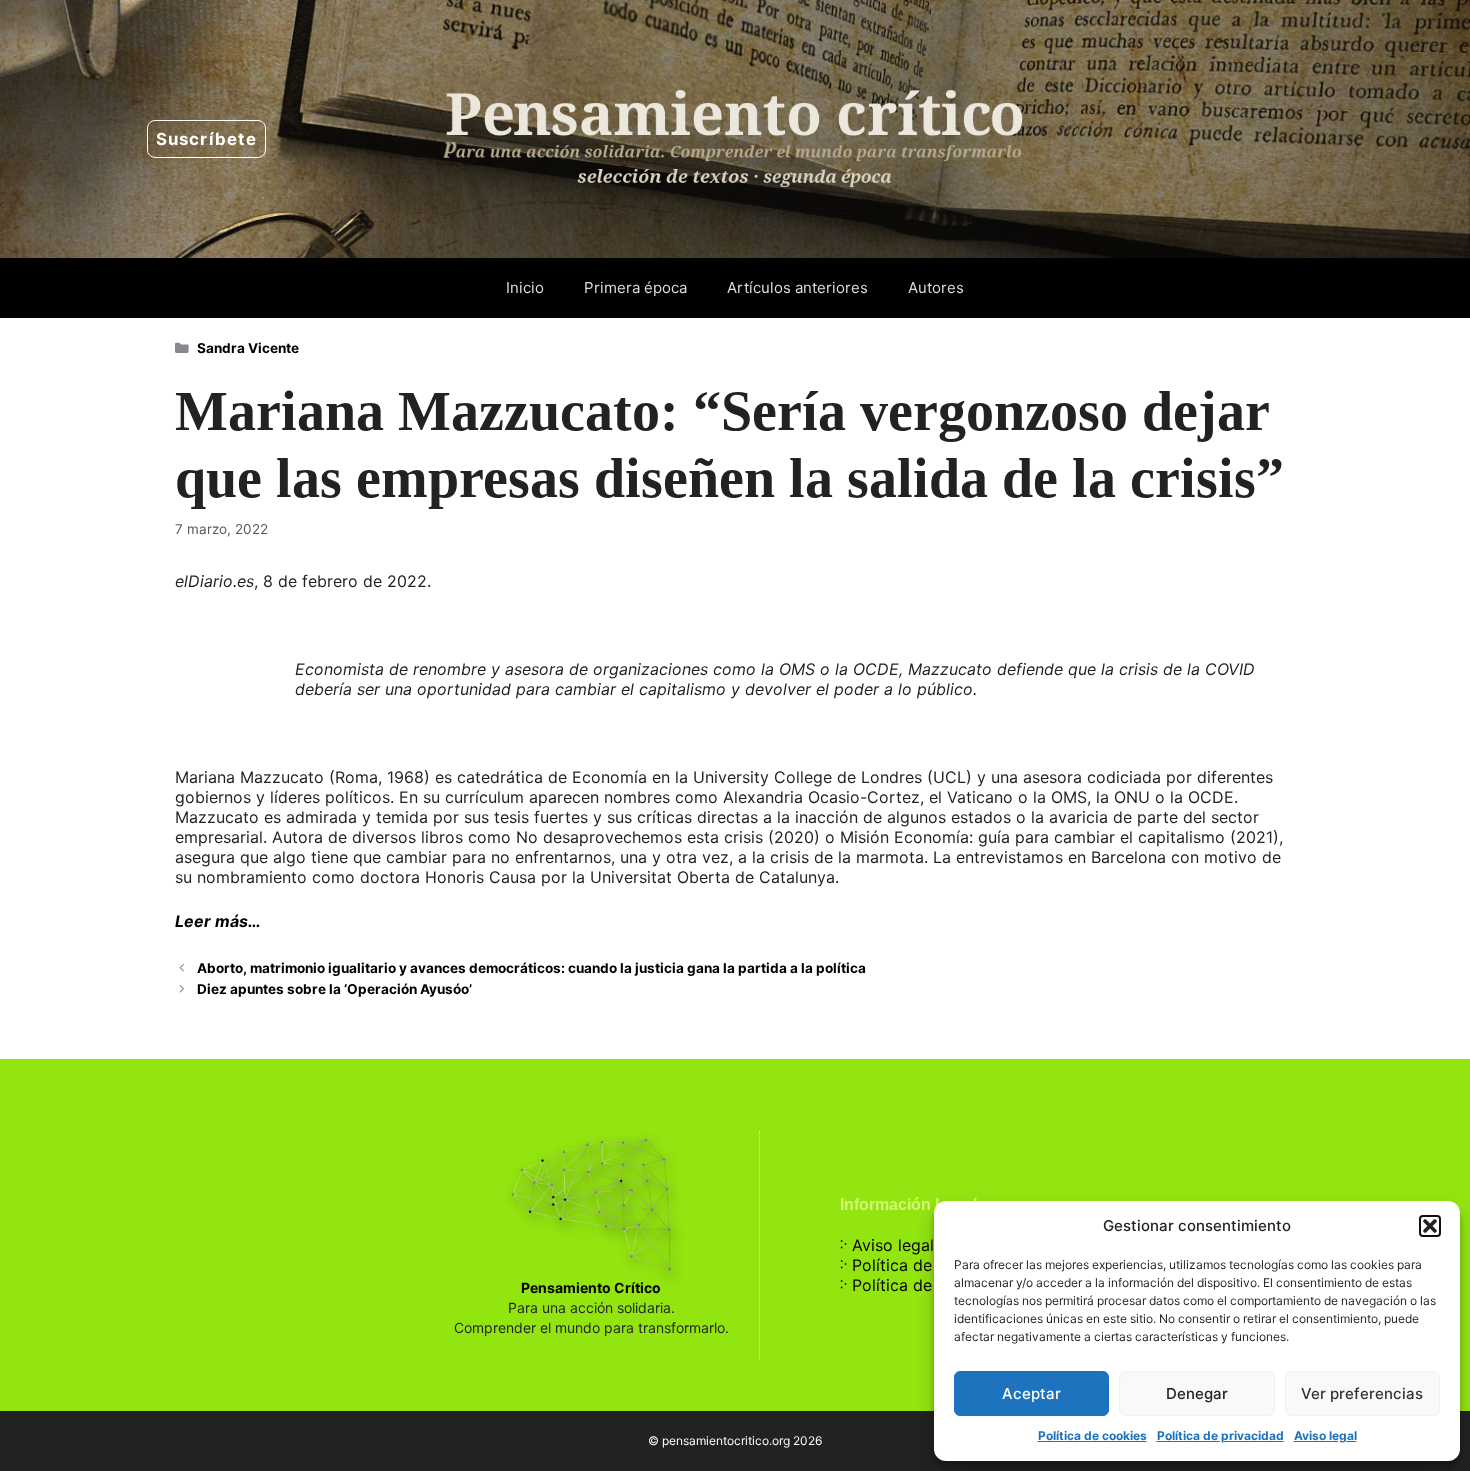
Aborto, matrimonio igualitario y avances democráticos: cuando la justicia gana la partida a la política (531, 968)
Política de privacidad (1220, 1435)
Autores (936, 287)
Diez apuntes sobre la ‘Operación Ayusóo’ (334, 989)
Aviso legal (1325, 1435)
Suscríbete (206, 139)
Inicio (525, 287)
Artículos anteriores (797, 287)
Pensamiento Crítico (591, 1287)
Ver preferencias (1362, 1393)
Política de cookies (1092, 1435)
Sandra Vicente (248, 348)
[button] (1430, 1226)
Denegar (1197, 1393)
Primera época (635, 287)
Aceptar (1031, 1393)
